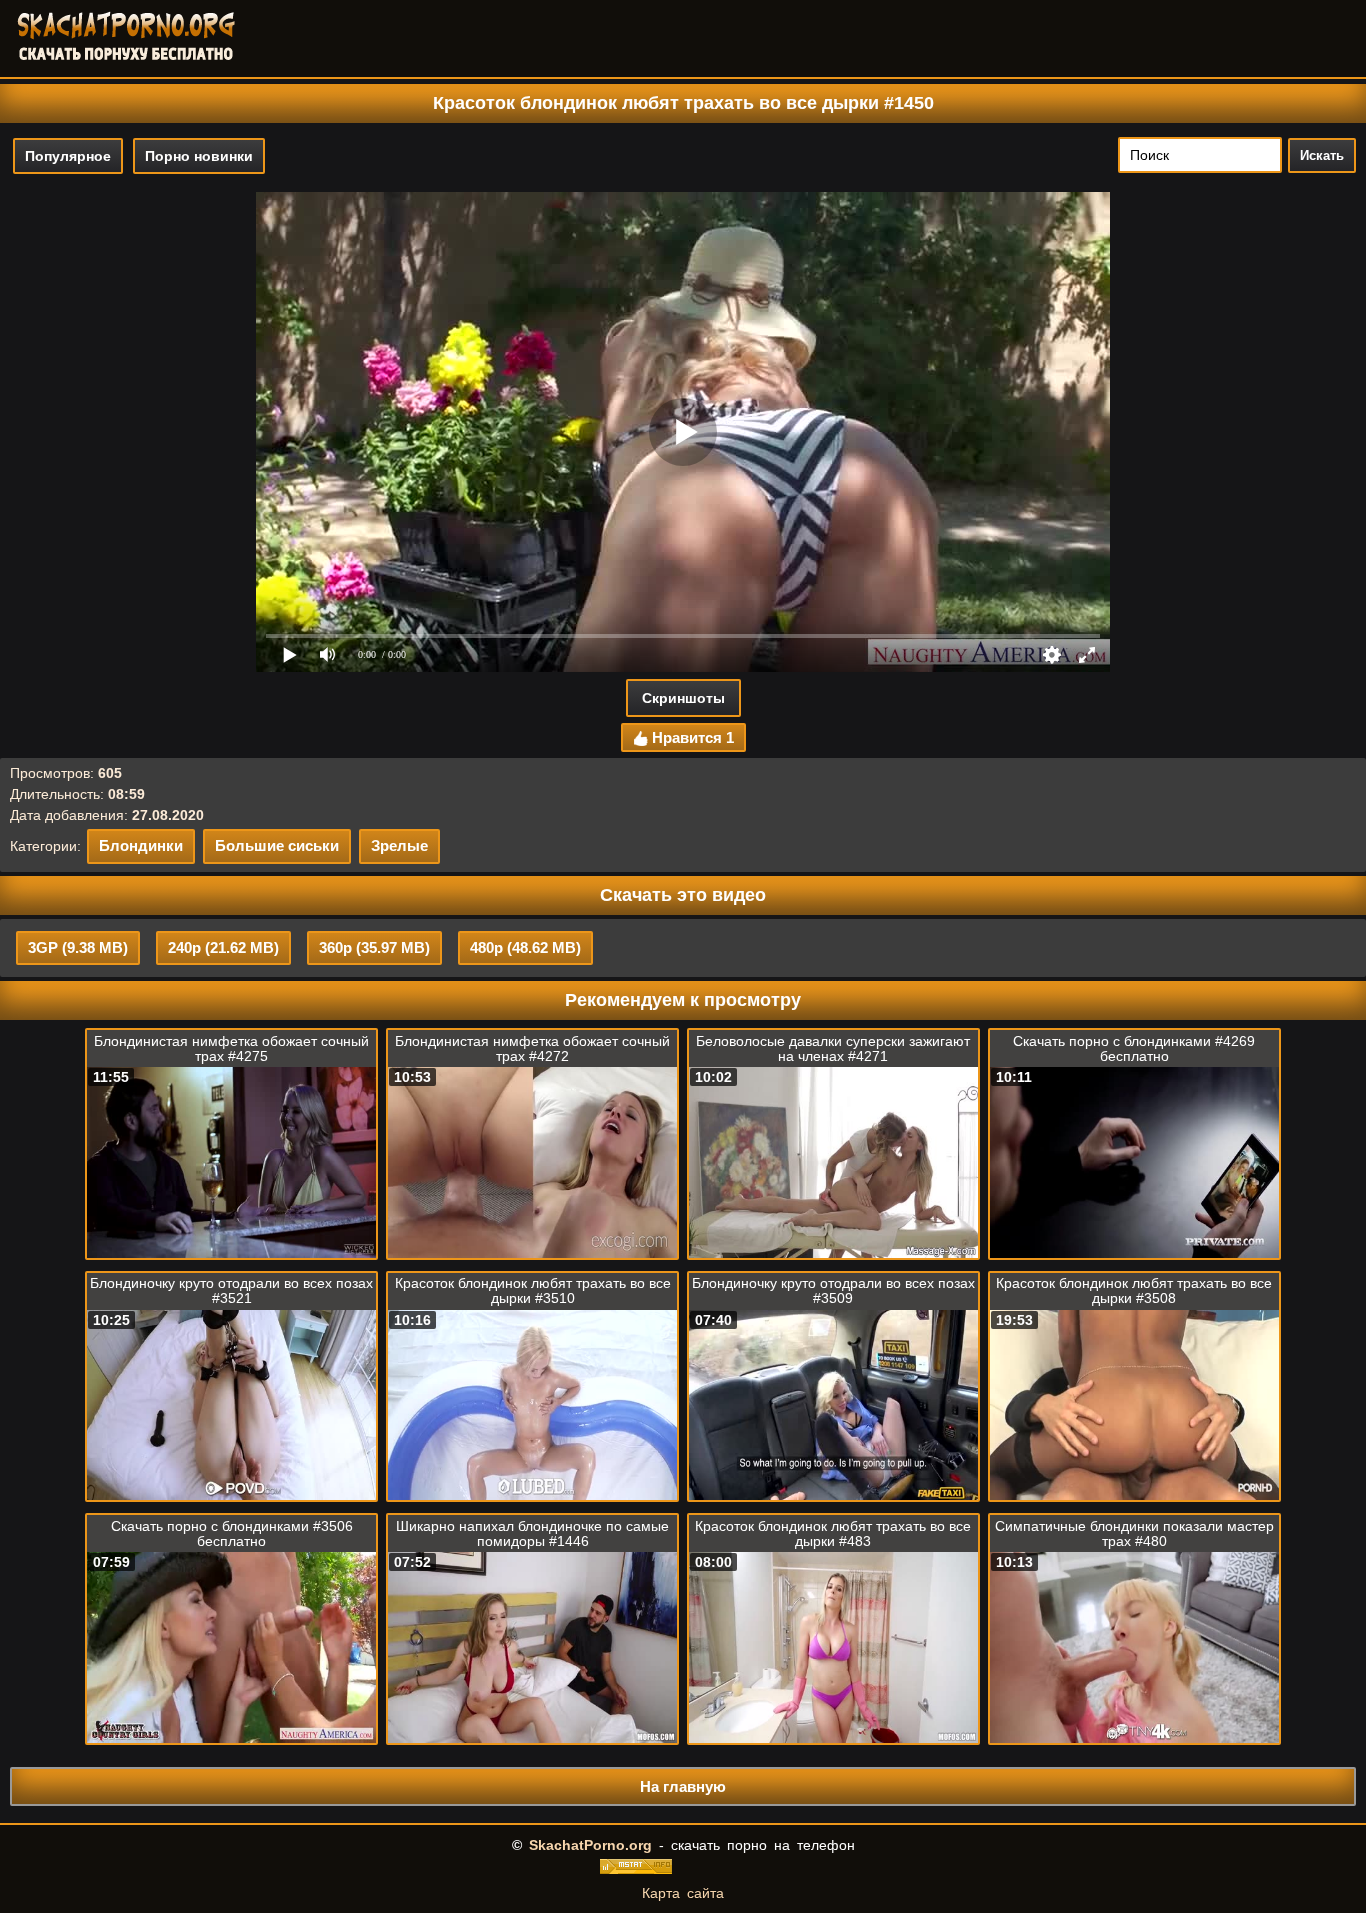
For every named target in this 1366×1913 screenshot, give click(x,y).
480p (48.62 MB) (525, 947)
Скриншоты (683, 698)
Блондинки (141, 845)
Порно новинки (199, 156)
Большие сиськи (277, 845)
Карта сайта (683, 1893)
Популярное (68, 156)
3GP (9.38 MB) (78, 947)
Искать (1322, 155)
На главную (683, 1786)
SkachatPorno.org (590, 1845)
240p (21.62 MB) (223, 947)
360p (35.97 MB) (374, 947)
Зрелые (399, 845)
